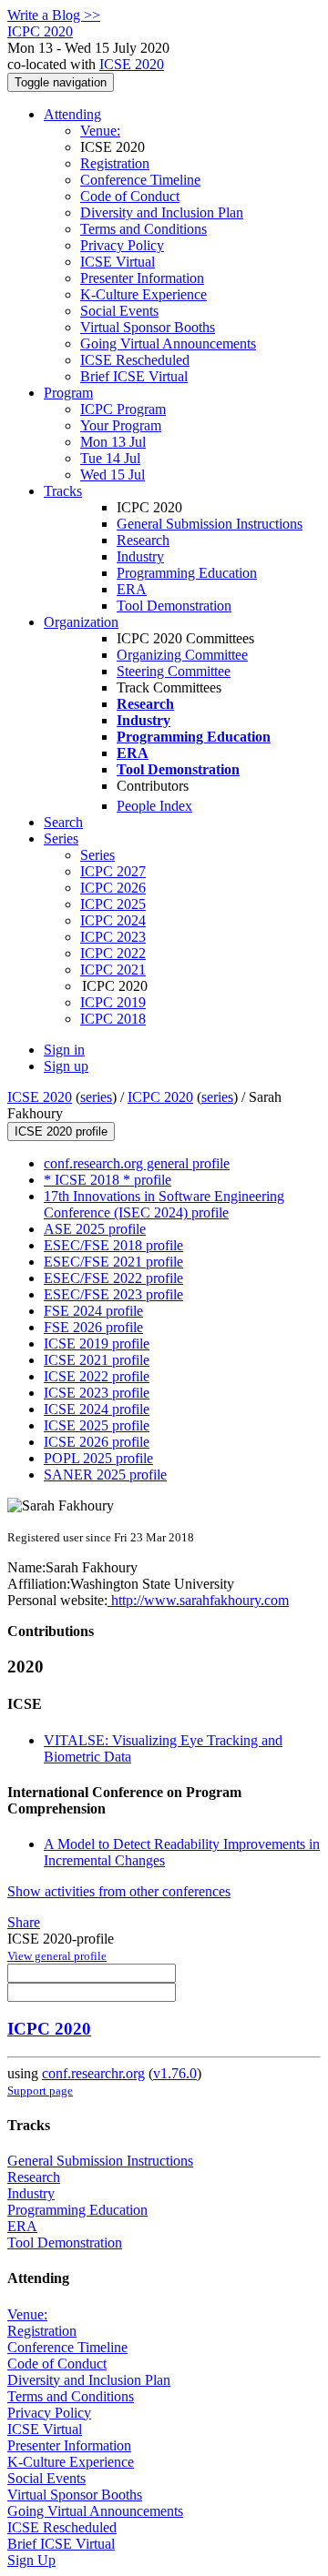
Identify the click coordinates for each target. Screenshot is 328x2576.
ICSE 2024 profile (97, 1409)
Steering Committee (174, 671)
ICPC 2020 (160, 1097)
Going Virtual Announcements (168, 343)
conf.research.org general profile (137, 1163)
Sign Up (31, 2560)
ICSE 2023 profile (97, 1393)
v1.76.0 (175, 2073)
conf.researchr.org (93, 2073)
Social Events (119, 311)
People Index (154, 806)
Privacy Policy (122, 245)
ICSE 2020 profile (61, 1131)
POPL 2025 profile (98, 1458)
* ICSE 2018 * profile (108, 1180)
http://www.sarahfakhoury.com (198, 1600)
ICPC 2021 (113, 970)
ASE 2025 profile (95, 1229)
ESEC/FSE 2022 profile (113, 1278)
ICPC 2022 (113, 953)
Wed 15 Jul (113, 475)
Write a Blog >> (54, 15)
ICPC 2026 (113, 888)
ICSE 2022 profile (97, 1376)
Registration (115, 163)
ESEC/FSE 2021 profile (113, 1262)
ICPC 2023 (113, 937)
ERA (132, 589)
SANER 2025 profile (105, 1475)
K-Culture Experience (143, 294)
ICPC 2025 (113, 904)
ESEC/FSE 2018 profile (113, 1245)
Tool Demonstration (174, 606)
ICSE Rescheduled (135, 360)
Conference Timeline (140, 180)
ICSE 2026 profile (97, 1442)
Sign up (66, 1066)
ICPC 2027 (113, 871)
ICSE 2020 (132, 64)
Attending (72, 114)
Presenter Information (142, 278)
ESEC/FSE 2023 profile (113, 1294)
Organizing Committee (182, 655)
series (96, 1097)
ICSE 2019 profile (97, 1344)
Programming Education (187, 573)
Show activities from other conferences (119, 1891)
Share (24, 1922)
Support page (40, 2091)
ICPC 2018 (113, 1019)
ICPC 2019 (113, 1002)
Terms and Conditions (143, 229)
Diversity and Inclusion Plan (162, 212)
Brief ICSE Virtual (134, 376)
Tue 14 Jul (110, 458)
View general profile (57, 1956)
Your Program (121, 425)
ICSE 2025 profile (97, 1425)
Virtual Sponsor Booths (148, 327)
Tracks (63, 491)
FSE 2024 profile (93, 1311)
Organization (81, 622)
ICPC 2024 (113, 920)
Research (143, 540)
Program (68, 393)
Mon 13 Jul (113, 442)
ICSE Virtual (118, 262)
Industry (140, 556)
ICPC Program (123, 409)
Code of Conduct (130, 196)
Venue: (100, 131)
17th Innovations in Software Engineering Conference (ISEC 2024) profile (164, 1204)
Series (97, 855)
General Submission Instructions (210, 524)
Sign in (64, 1050)
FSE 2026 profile (93, 1327)
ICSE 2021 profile (97, 1360)
